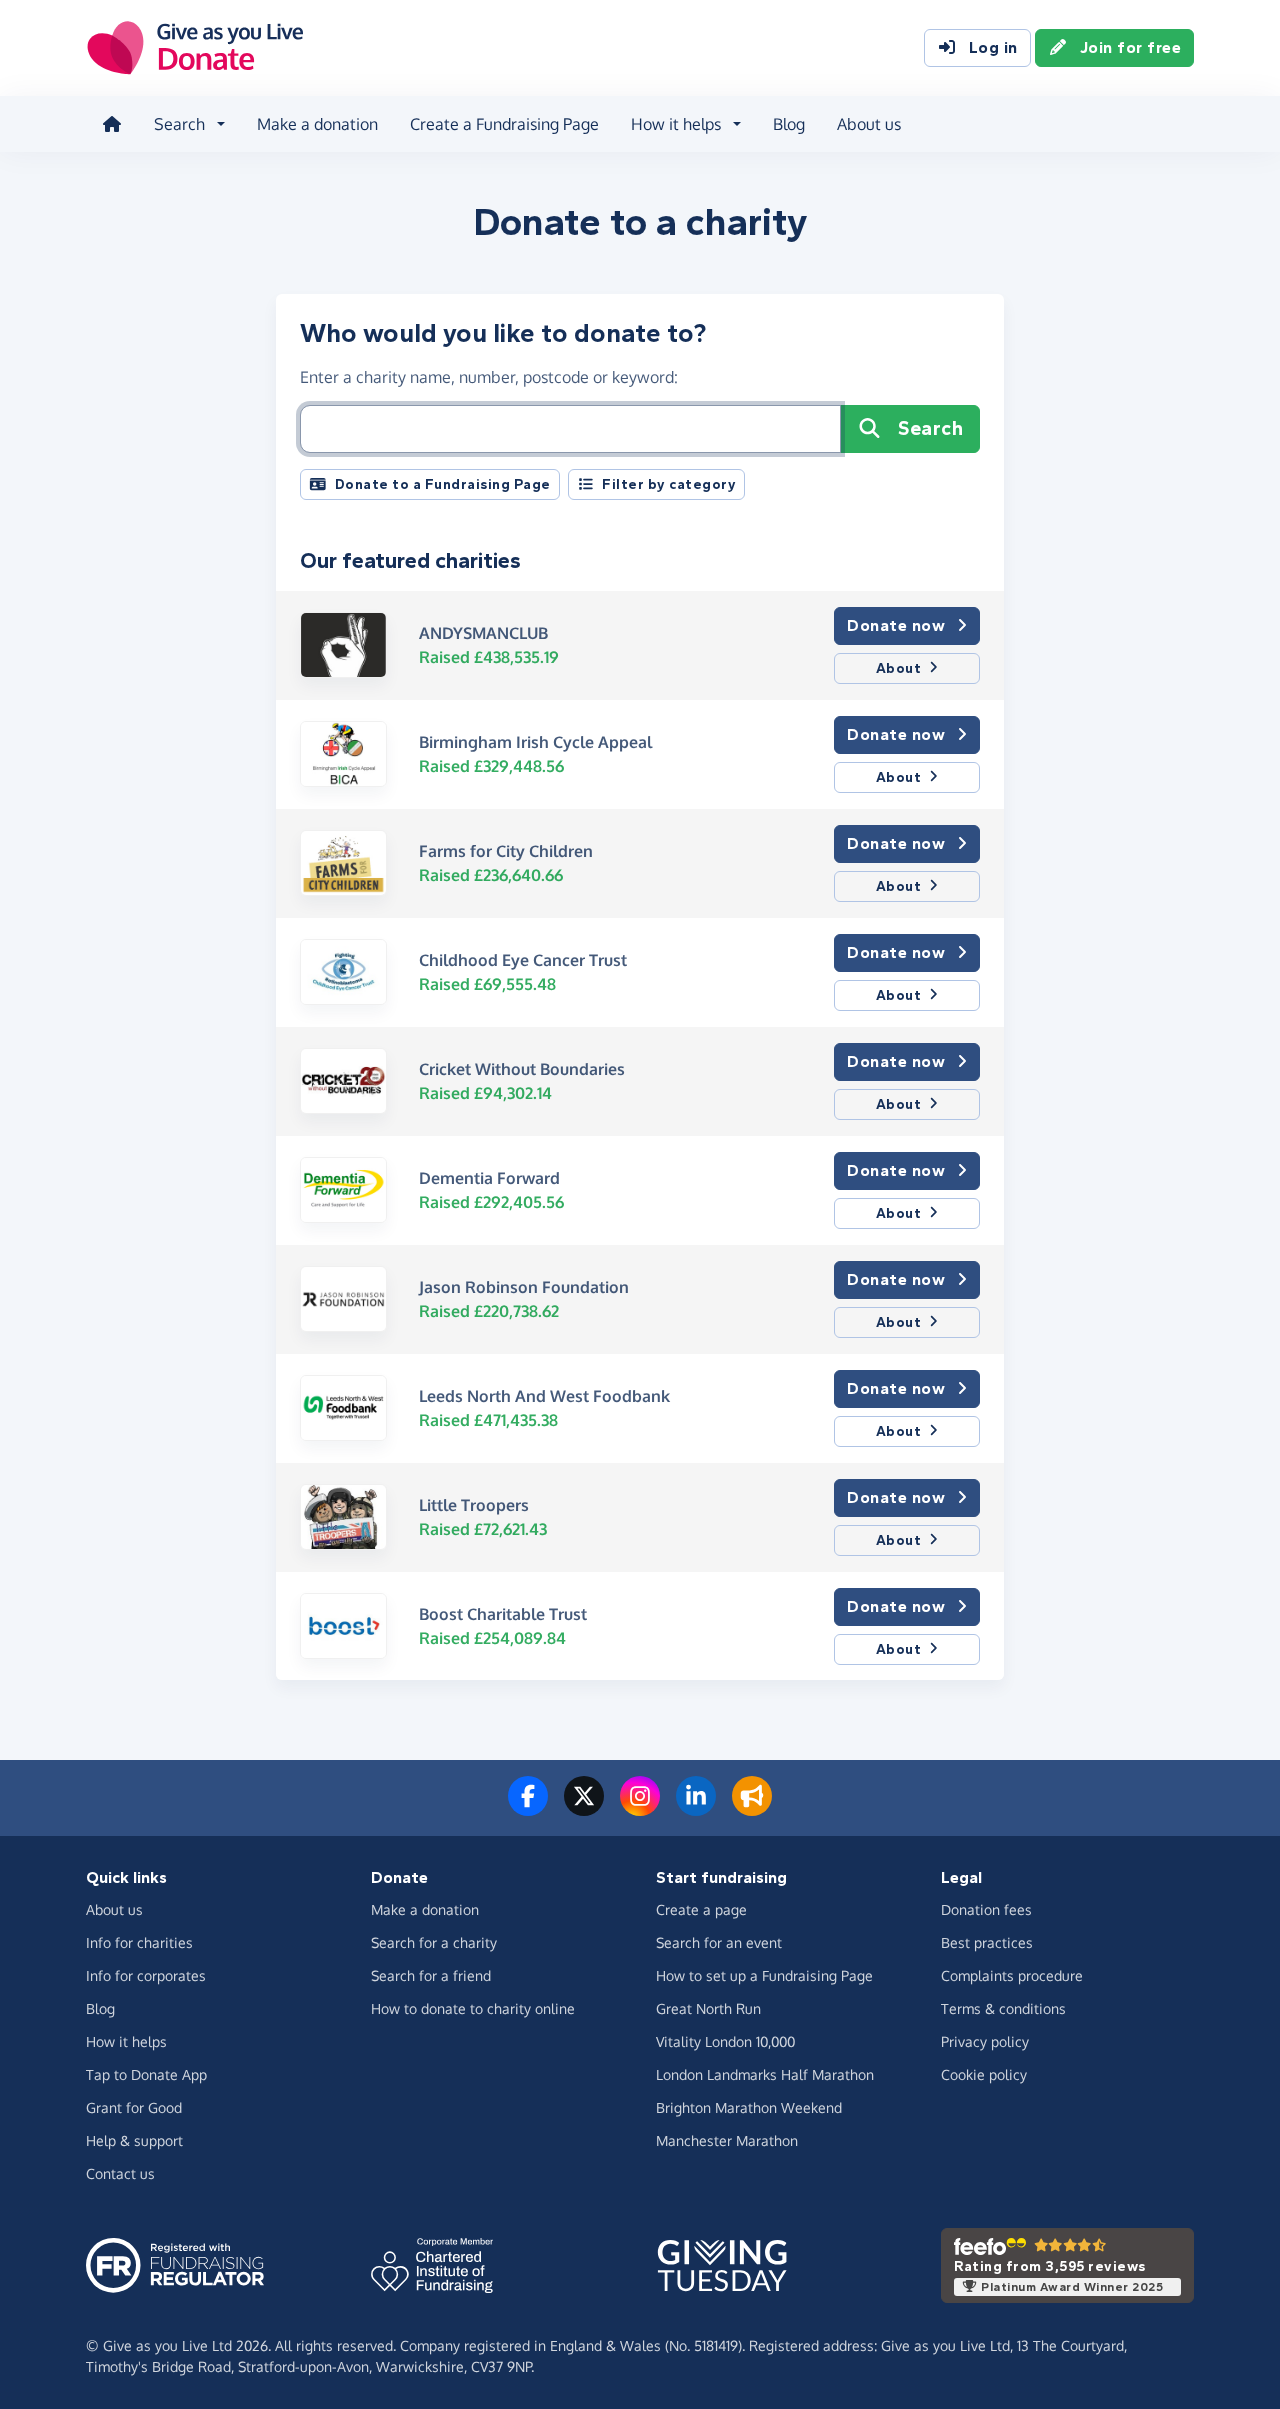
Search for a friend (431, 1975)
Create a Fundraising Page (504, 124)
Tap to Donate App (146, 2074)
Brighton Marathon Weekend (749, 2107)
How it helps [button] (676, 124)
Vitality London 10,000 (725, 2041)
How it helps (126, 2041)
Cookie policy (984, 2074)
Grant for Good (134, 2107)
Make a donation (317, 124)
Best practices (987, 1942)
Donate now (896, 625)
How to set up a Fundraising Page (764, 1975)
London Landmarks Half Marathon (765, 2074)
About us (869, 124)
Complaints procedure (1012, 1975)
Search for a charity (434, 1942)
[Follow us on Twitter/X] (584, 1808)
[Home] (112, 124)
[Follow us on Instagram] (640, 1808)
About (899, 668)
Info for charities (139, 1942)
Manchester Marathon (727, 2140)
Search (930, 428)
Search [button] (179, 124)
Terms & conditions (1003, 2008)
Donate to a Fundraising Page (443, 484)
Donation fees (986, 1909)
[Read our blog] (752, 1808)
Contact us (120, 2173)
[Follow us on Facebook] (528, 1808)
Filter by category (669, 484)
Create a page (701, 1909)
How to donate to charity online (473, 2008)
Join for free (1131, 47)
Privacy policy (985, 2041)
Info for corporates (146, 1975)
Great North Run (708, 2008)
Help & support (134, 2140)
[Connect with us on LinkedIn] (696, 1808)
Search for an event (719, 1942)
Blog (789, 124)
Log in (993, 47)
